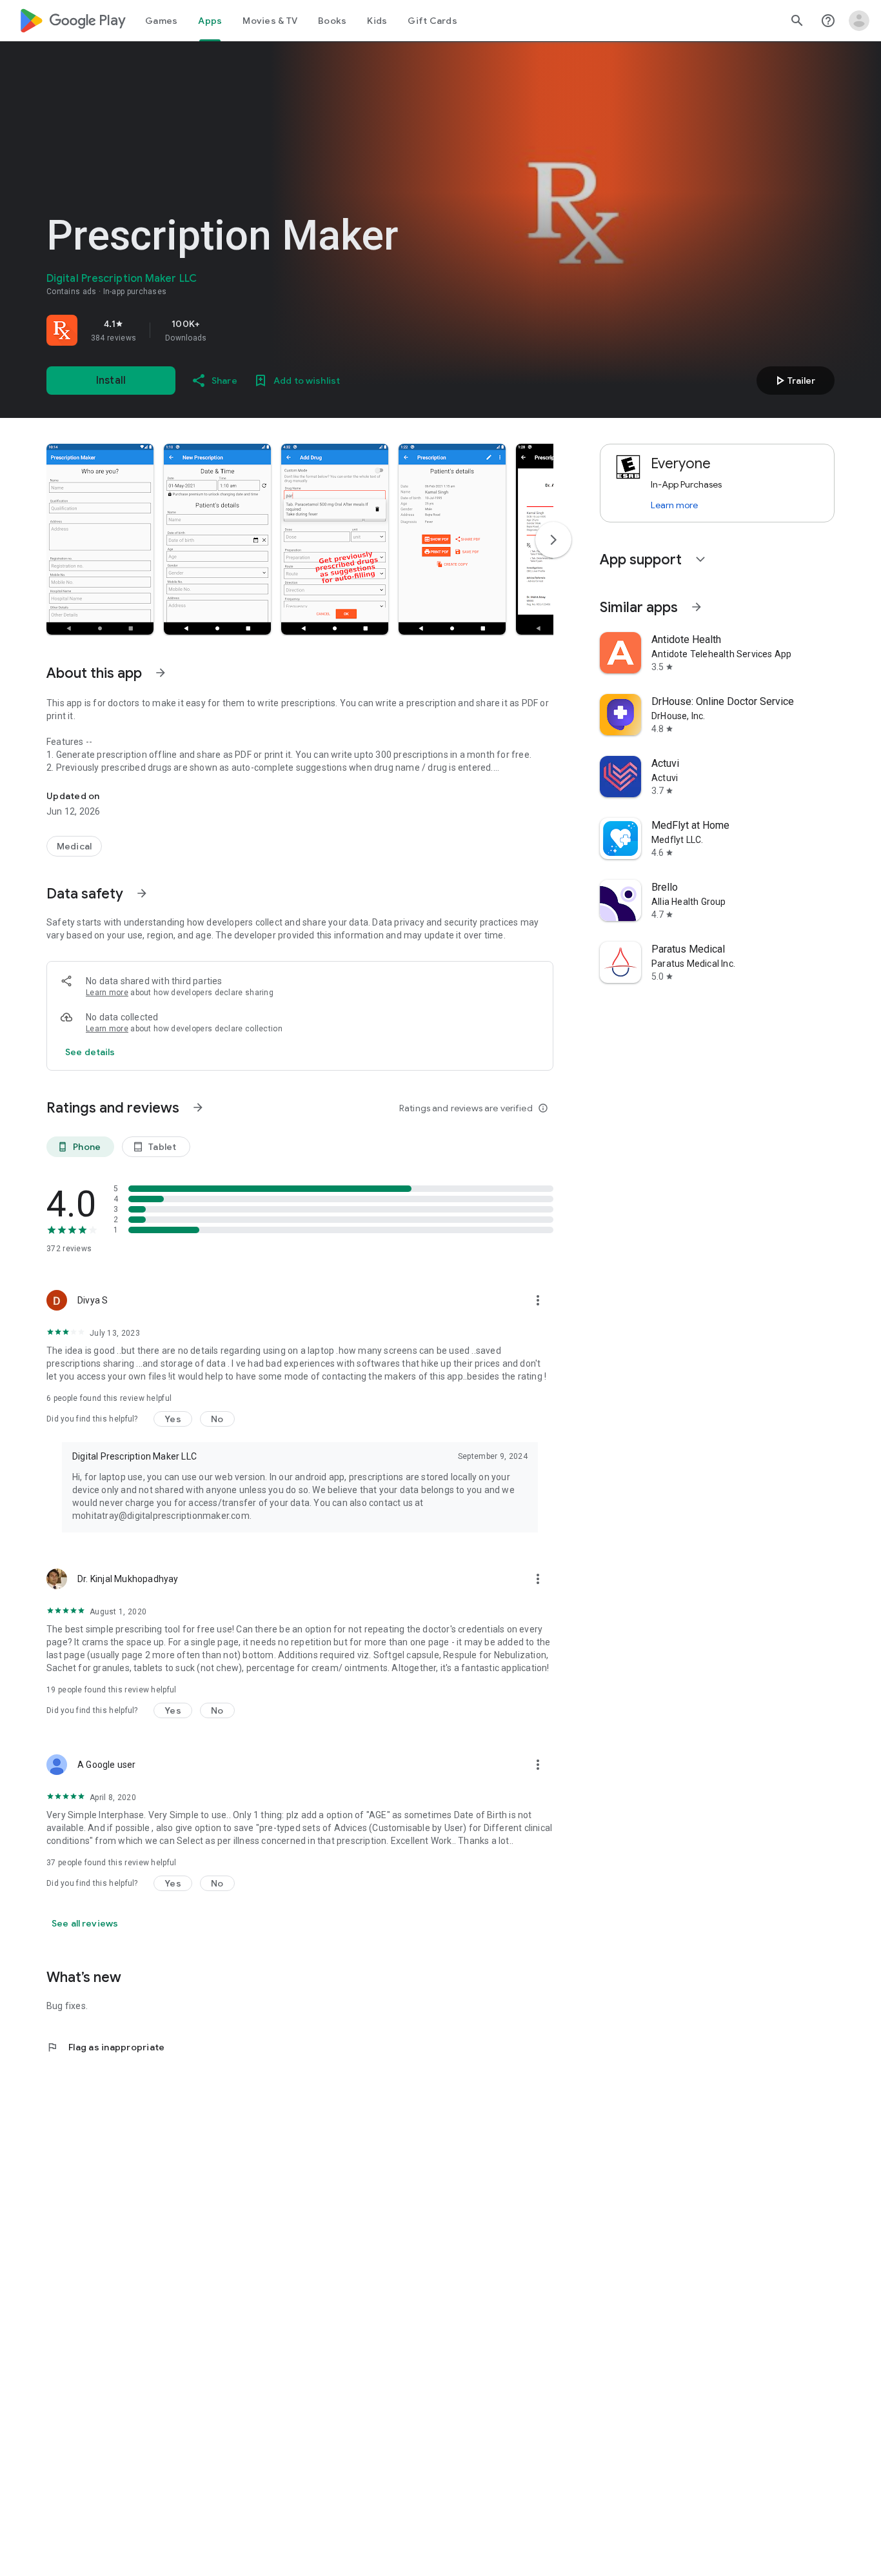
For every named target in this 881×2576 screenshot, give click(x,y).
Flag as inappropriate (105, 2047)
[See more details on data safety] (90, 1052)
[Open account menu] (859, 21)
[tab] (161, 21)
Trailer (794, 381)
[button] (100, 539)
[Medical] (74, 846)
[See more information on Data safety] (142, 893)
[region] (227, 330)
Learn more (107, 993)
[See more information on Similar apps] (697, 607)
